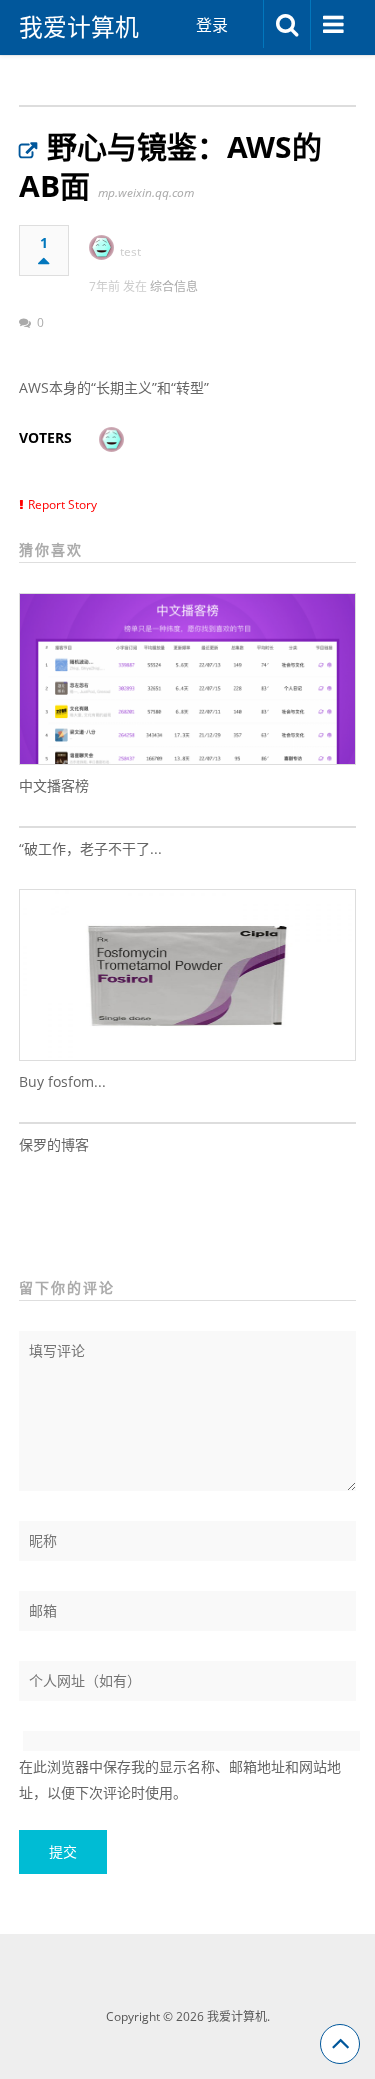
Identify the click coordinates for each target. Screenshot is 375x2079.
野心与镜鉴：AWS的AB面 (170, 166)
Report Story (62, 504)
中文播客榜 (54, 785)
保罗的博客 (54, 1144)
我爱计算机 (79, 27)
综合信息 (174, 286)
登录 (212, 25)
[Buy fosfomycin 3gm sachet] (188, 975)
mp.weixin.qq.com (146, 192)
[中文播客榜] (188, 679)
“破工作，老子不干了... (90, 848)
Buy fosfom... (62, 1081)
